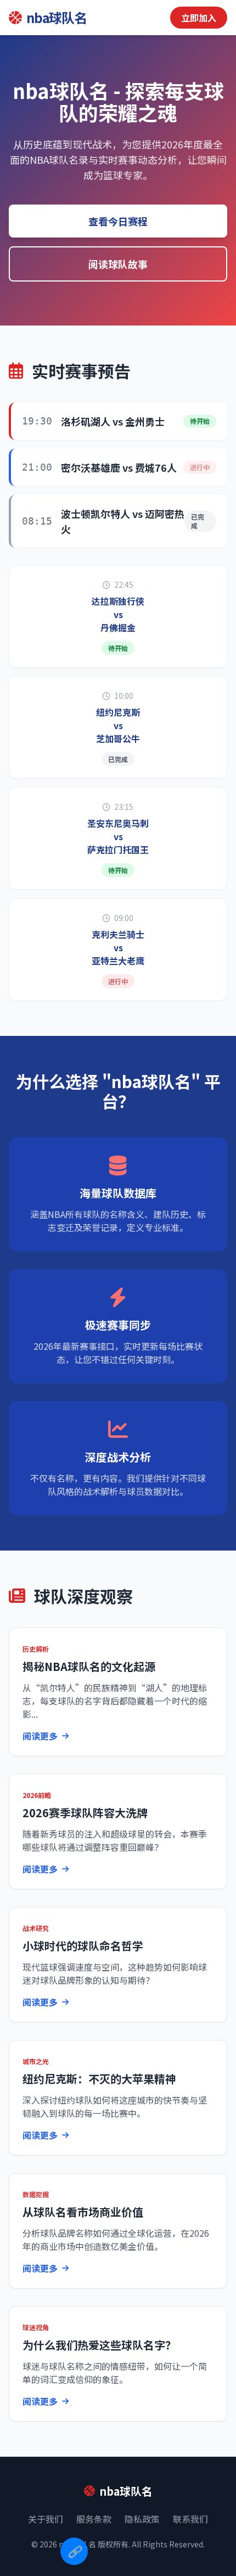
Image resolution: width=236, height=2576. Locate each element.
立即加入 (199, 18)
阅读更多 (40, 1736)
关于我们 (46, 2519)
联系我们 (190, 2519)
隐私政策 (142, 2519)
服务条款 (94, 2519)
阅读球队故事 (118, 264)
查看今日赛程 (118, 221)
